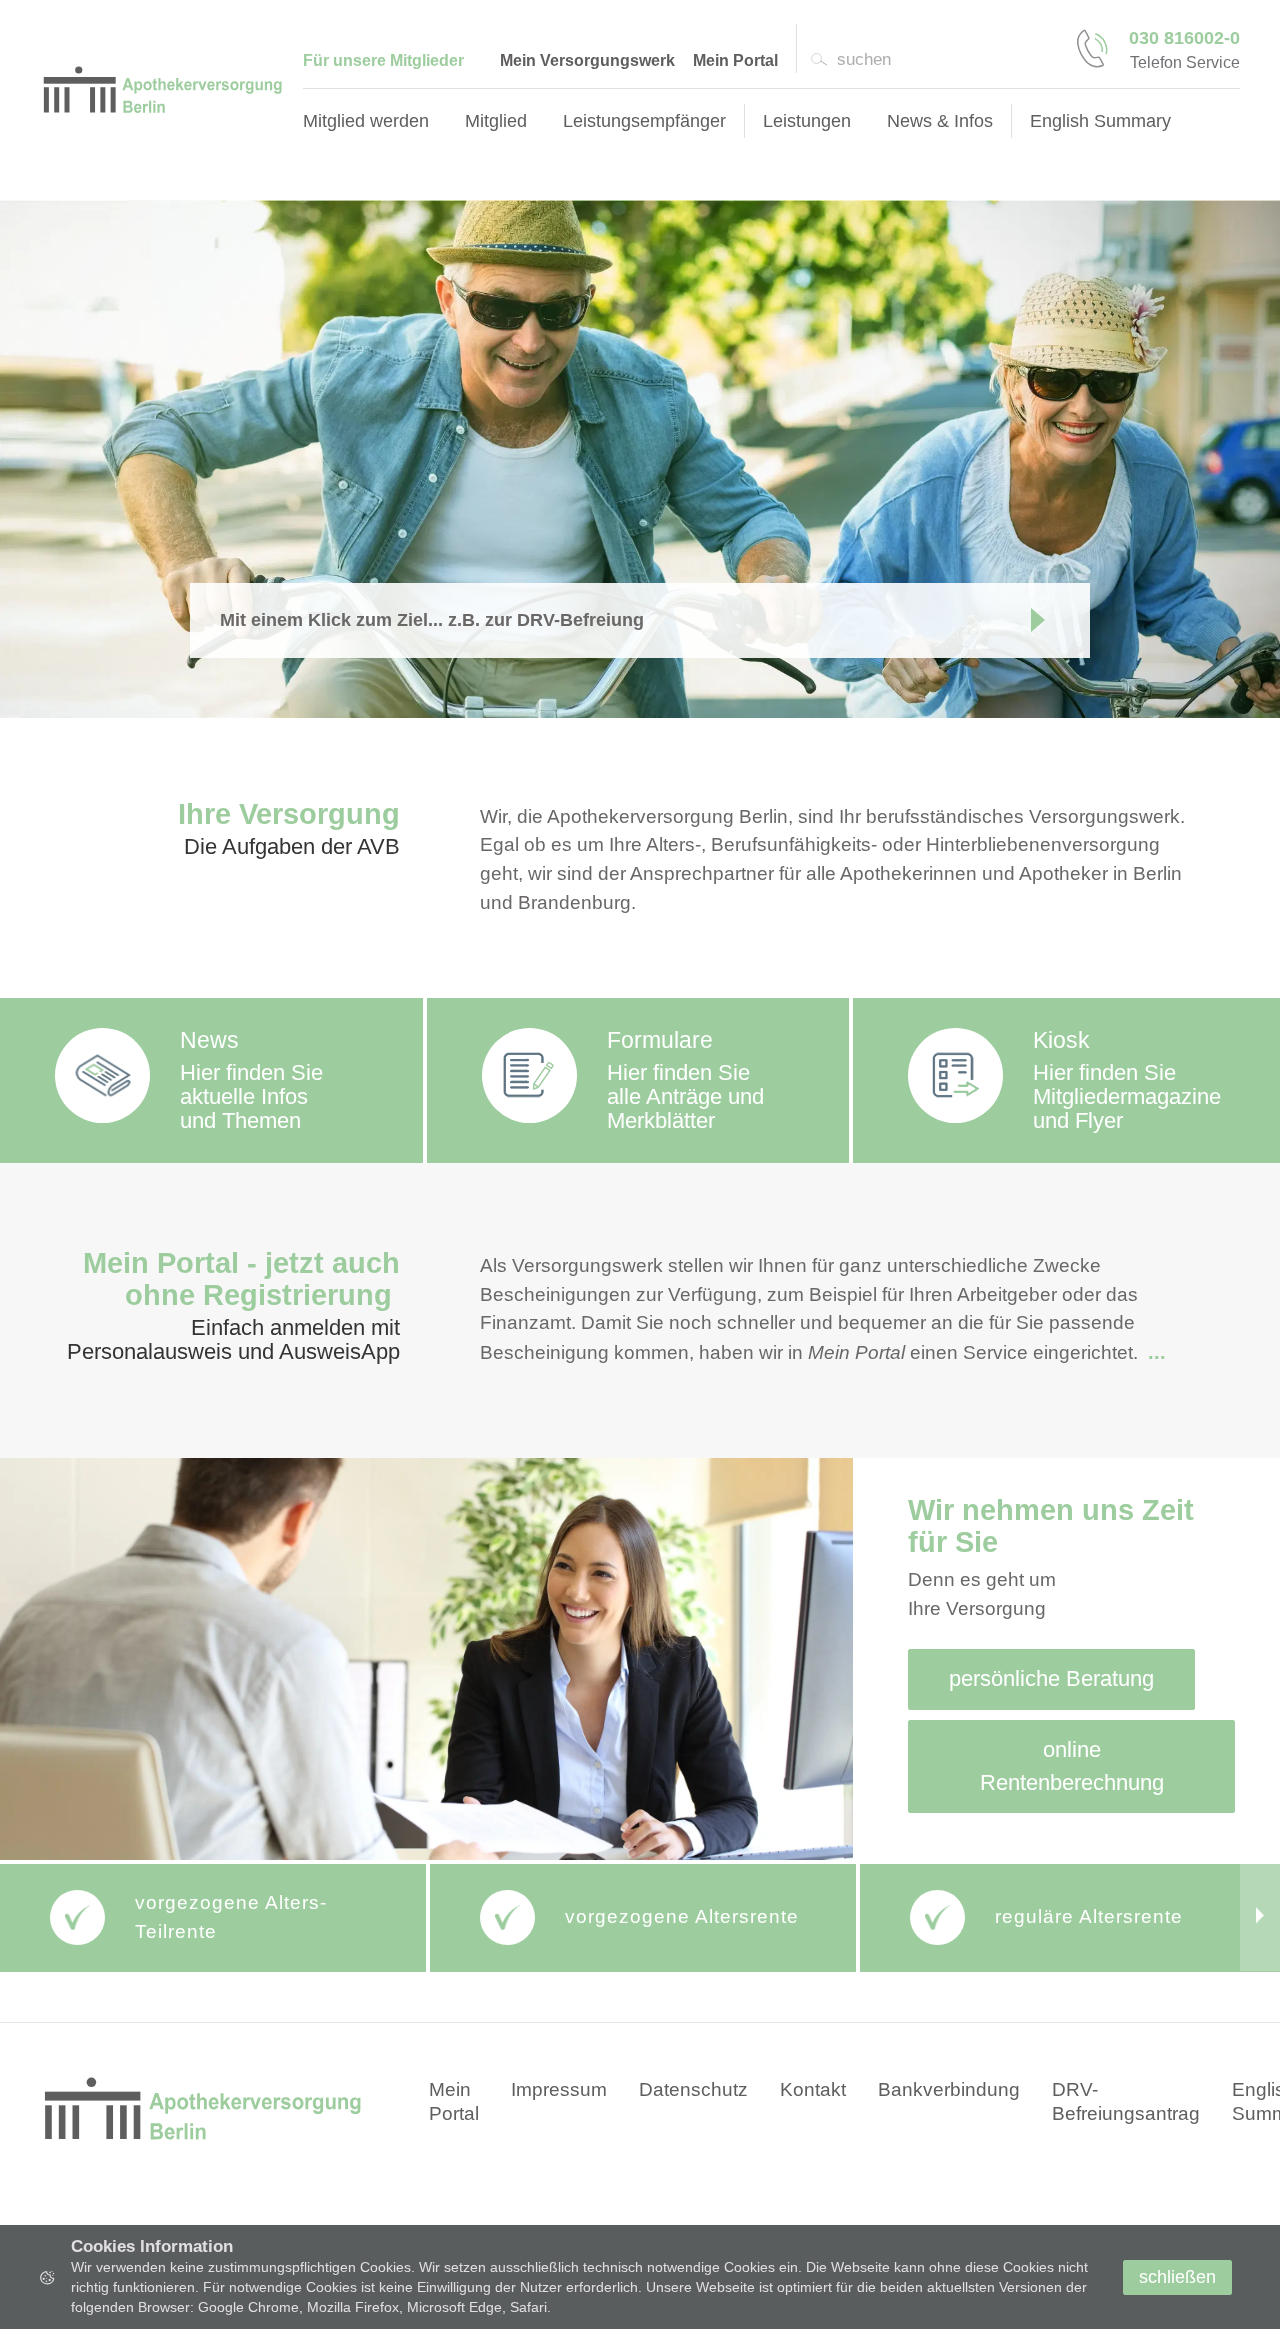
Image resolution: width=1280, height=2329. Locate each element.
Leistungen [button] (807, 121)
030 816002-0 (1184, 38)
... (1157, 1352)
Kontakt (813, 2089)
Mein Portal (735, 60)
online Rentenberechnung (1072, 1766)
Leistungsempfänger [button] (644, 121)
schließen (1177, 2277)
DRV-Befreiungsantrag (1126, 2101)
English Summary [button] (1100, 121)
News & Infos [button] (940, 121)
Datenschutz (693, 2089)
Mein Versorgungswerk (587, 60)
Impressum (559, 2089)
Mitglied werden (366, 121)
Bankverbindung (949, 2089)
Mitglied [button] (496, 121)
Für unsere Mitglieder (383, 60)
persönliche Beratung (1051, 1678)
